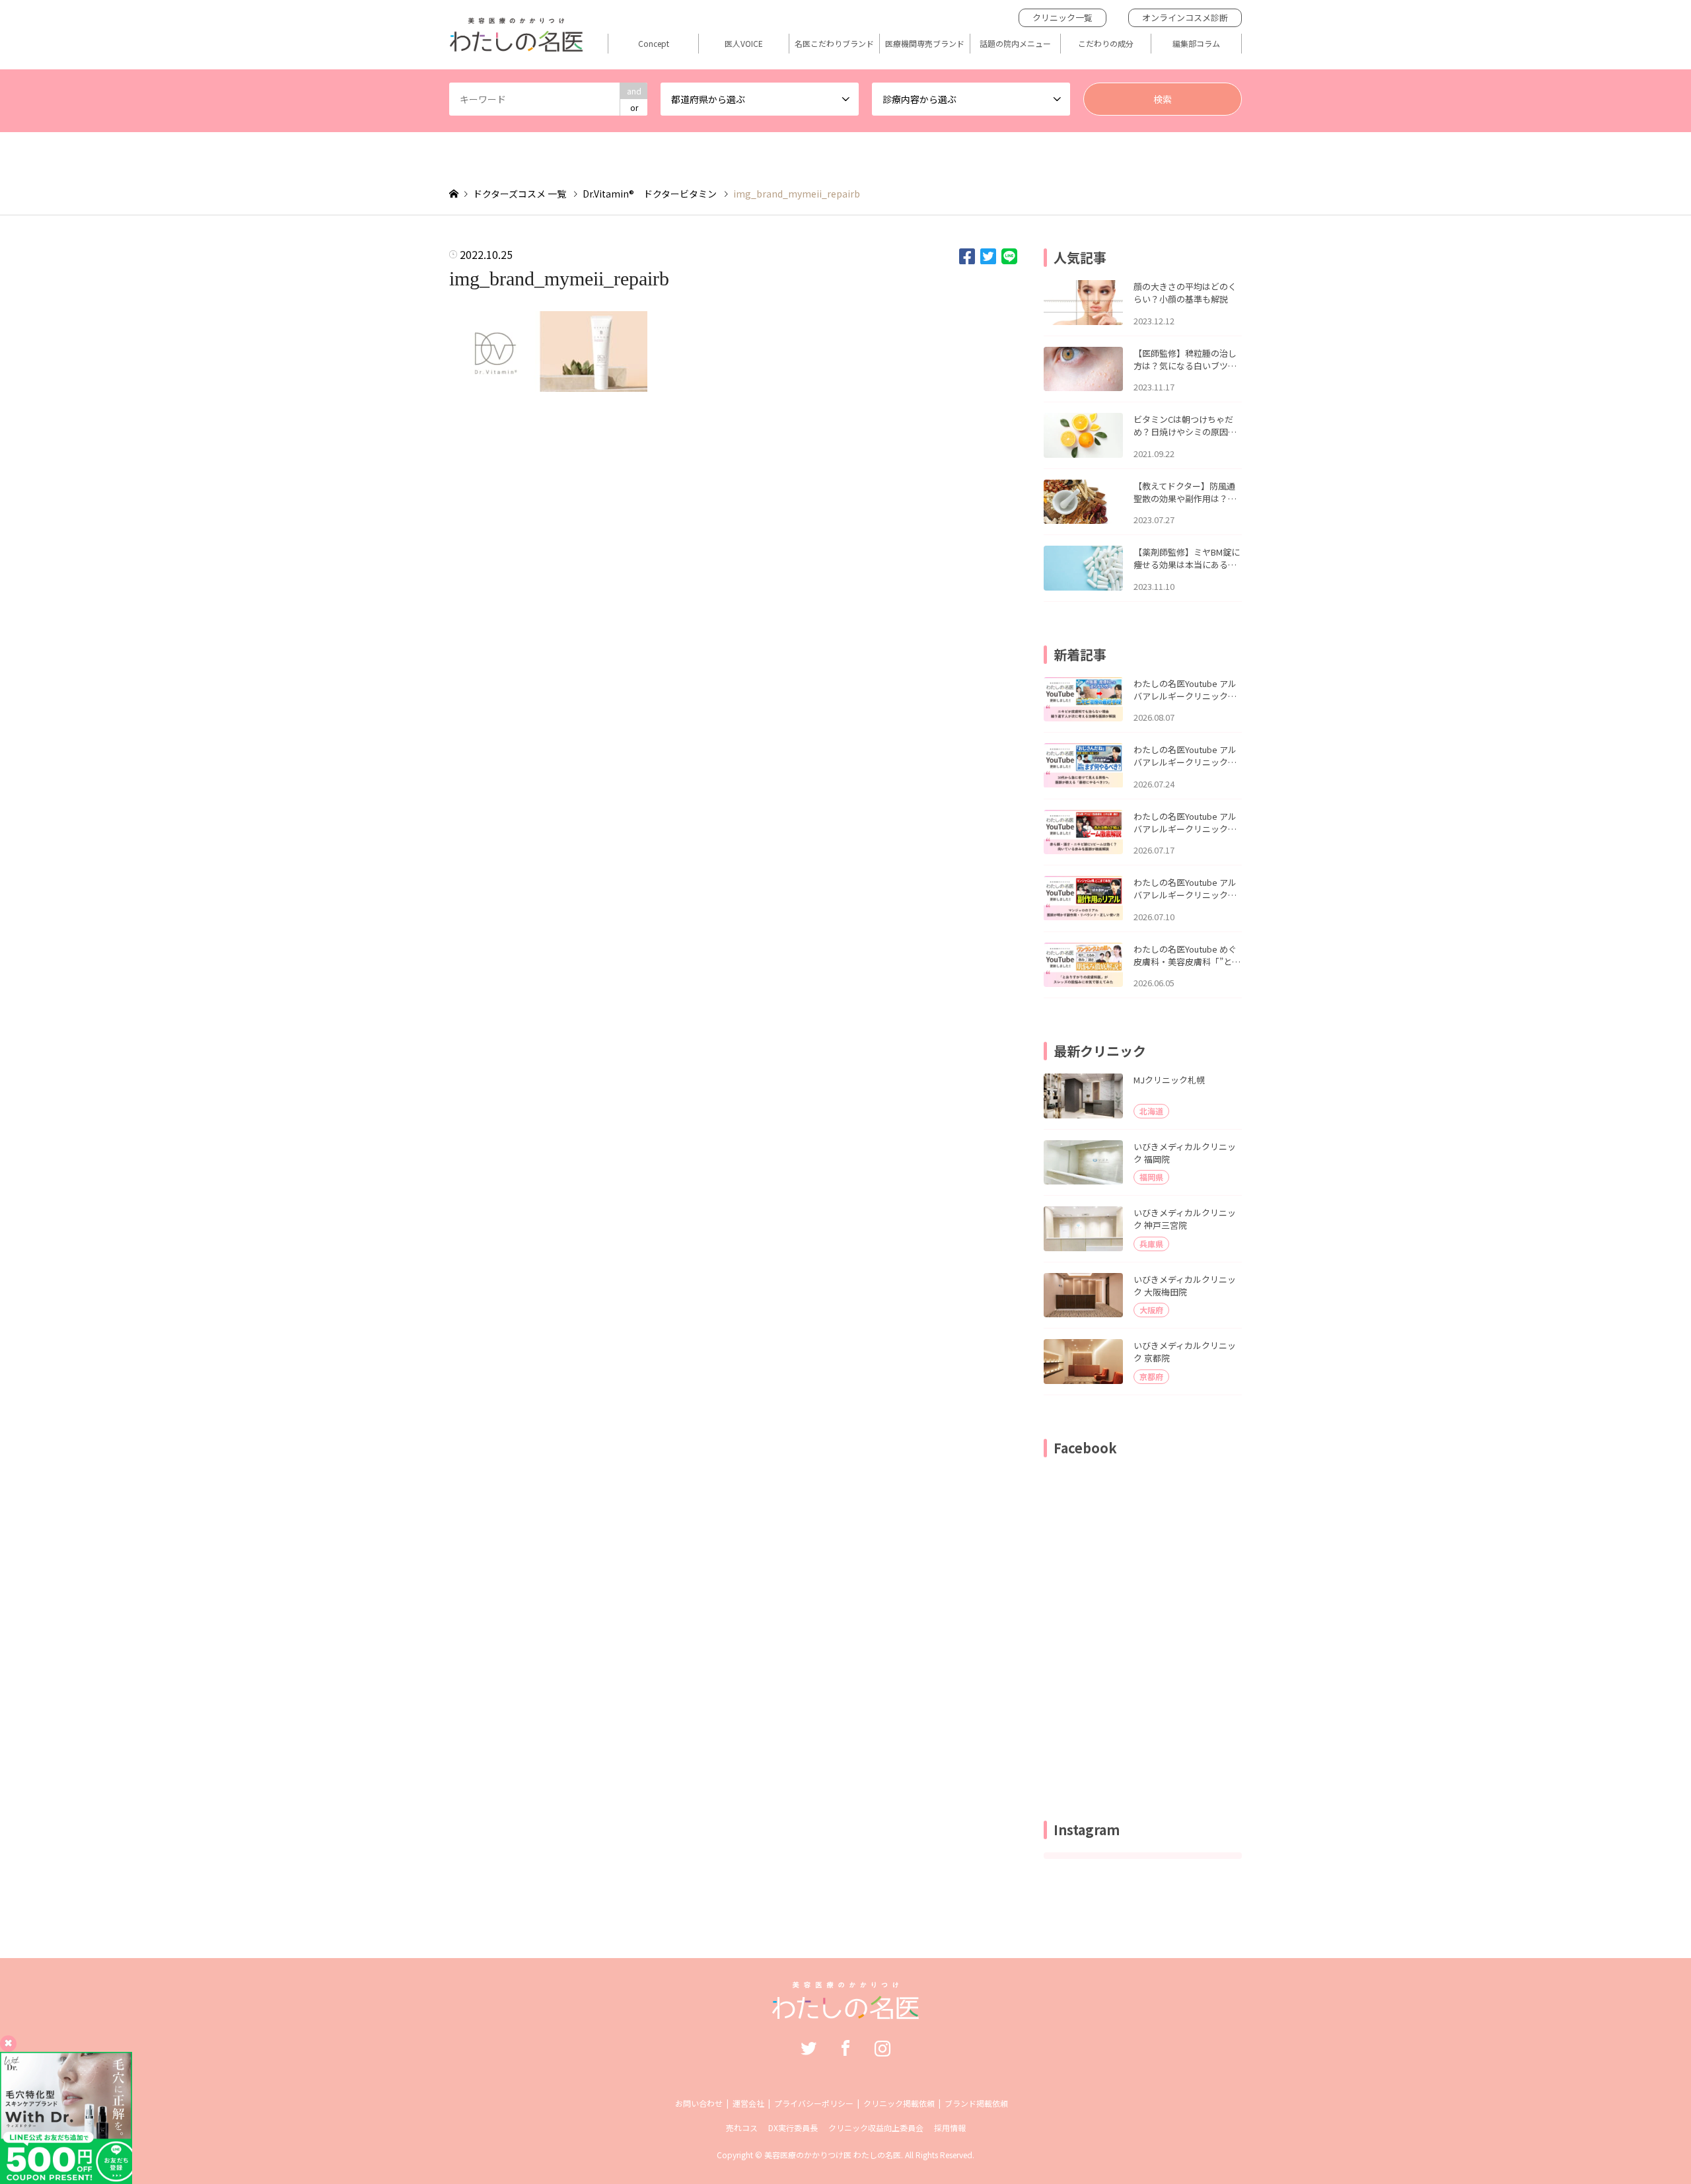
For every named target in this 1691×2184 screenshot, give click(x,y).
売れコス (742, 2128)
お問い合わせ (699, 2103)
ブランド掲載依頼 (976, 2103)
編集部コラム (1196, 44)
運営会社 (748, 2103)
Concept (654, 44)
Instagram (882, 2048)
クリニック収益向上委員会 (876, 2128)
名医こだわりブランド (834, 44)
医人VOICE (744, 44)
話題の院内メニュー (1015, 44)
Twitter (809, 2048)
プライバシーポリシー (814, 2103)
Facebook (845, 2048)
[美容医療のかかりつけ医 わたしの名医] (846, 2012)
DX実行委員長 (793, 2128)
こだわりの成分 (1106, 44)
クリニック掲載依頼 (899, 2103)
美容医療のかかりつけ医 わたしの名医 (833, 2155)
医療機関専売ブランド (925, 44)
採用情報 (950, 2128)
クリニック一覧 (1062, 18)
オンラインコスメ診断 (1185, 18)
